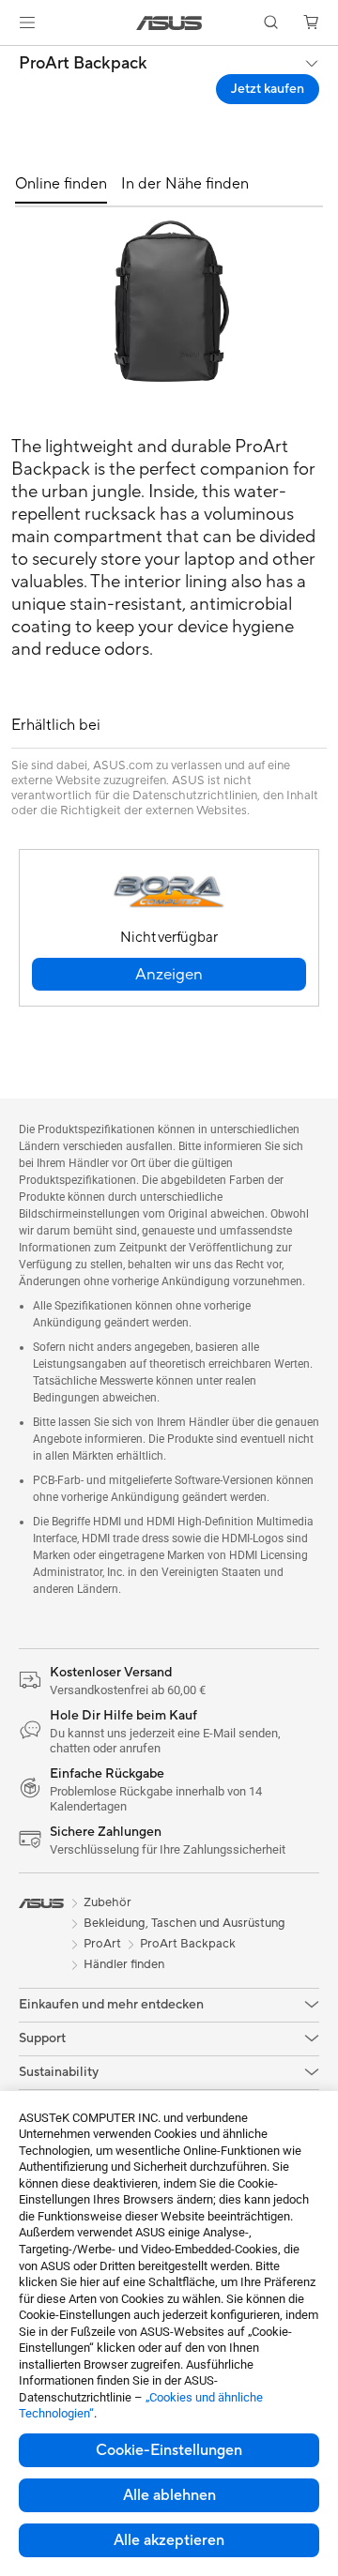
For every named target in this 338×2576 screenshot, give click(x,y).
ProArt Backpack (83, 64)
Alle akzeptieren (169, 2540)
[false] (169, 974)
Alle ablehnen (169, 2495)
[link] (169, 23)
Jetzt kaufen (268, 89)
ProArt (102, 1944)
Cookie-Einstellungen (169, 2450)
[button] (27, 23)
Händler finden (124, 1964)
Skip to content (11, 58)
